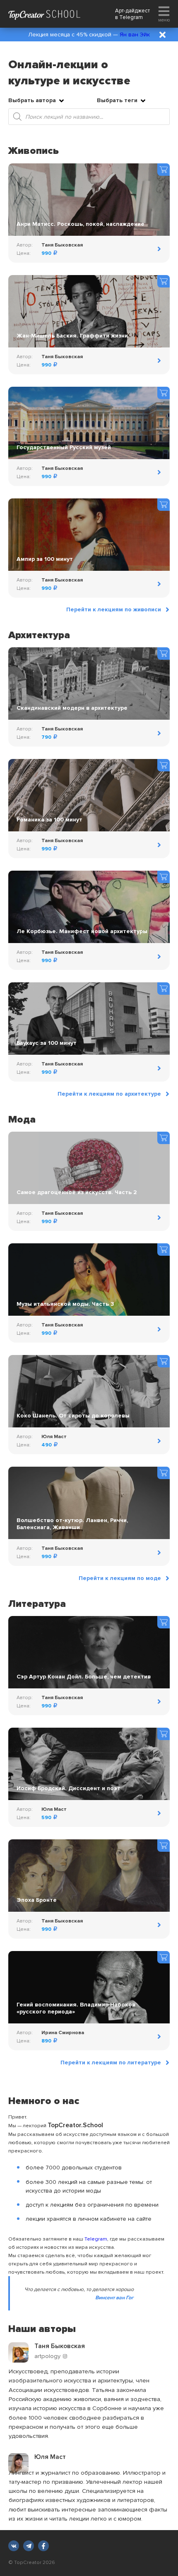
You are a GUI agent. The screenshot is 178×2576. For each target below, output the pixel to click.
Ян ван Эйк (135, 35)
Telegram (131, 17)
